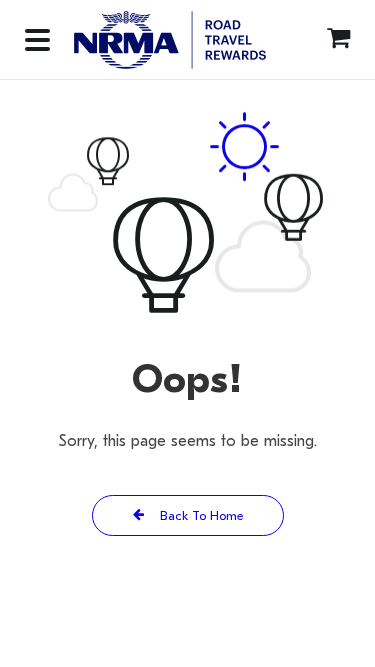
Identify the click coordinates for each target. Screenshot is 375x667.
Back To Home (199, 515)
